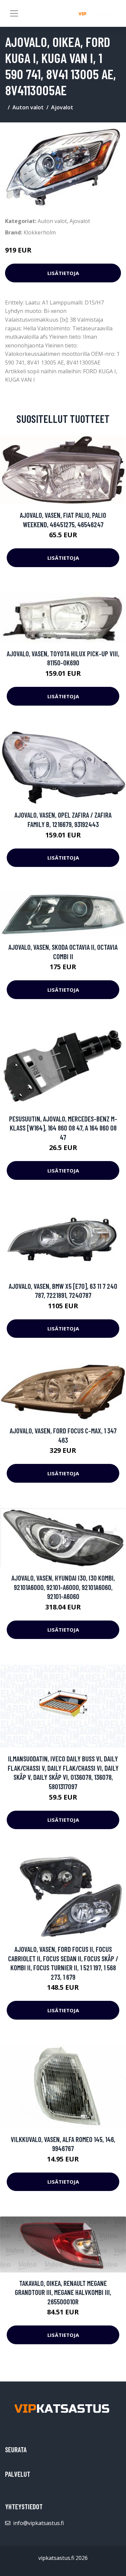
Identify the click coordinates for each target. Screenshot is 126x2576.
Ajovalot (62, 107)
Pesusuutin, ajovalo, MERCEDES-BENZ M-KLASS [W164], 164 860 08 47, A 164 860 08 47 (63, 1128)
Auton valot (28, 107)
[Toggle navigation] (14, 13)
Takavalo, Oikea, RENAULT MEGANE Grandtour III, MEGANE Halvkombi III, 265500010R (63, 2292)
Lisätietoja (63, 273)
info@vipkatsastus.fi (38, 2523)
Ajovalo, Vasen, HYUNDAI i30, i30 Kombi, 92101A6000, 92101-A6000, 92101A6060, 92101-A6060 (63, 1587)
